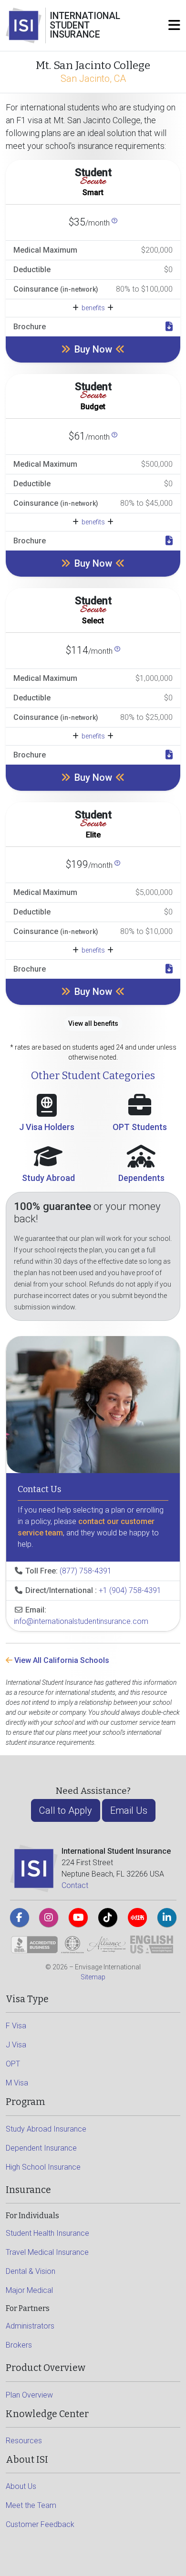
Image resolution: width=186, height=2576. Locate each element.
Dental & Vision (31, 2271)
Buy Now (93, 349)
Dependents (141, 1178)
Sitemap (93, 1977)
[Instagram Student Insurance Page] (49, 1917)
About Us (21, 2486)
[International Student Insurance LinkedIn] (167, 1917)
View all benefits (93, 1023)
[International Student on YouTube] (78, 1917)
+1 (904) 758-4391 (130, 1590)
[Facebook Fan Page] (20, 1917)
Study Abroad (48, 1178)
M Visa (17, 2083)
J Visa (16, 2045)
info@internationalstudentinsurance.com (81, 1621)
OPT (13, 2064)
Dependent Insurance (41, 2148)
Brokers (19, 2345)
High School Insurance (43, 2167)
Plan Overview (29, 2395)
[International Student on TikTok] (108, 1917)
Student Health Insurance (47, 2233)
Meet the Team (31, 2505)
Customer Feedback (40, 2524)
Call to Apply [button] (66, 1810)
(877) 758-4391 (86, 1571)
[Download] (169, 327)
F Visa (16, 2026)
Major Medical (29, 2290)
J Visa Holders (47, 1127)
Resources (24, 2441)
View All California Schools (61, 1660)
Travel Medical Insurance (47, 2252)
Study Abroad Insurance (46, 2129)
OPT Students (140, 1127)
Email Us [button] (129, 1810)
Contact (75, 1885)
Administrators (30, 2326)
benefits (93, 308)
